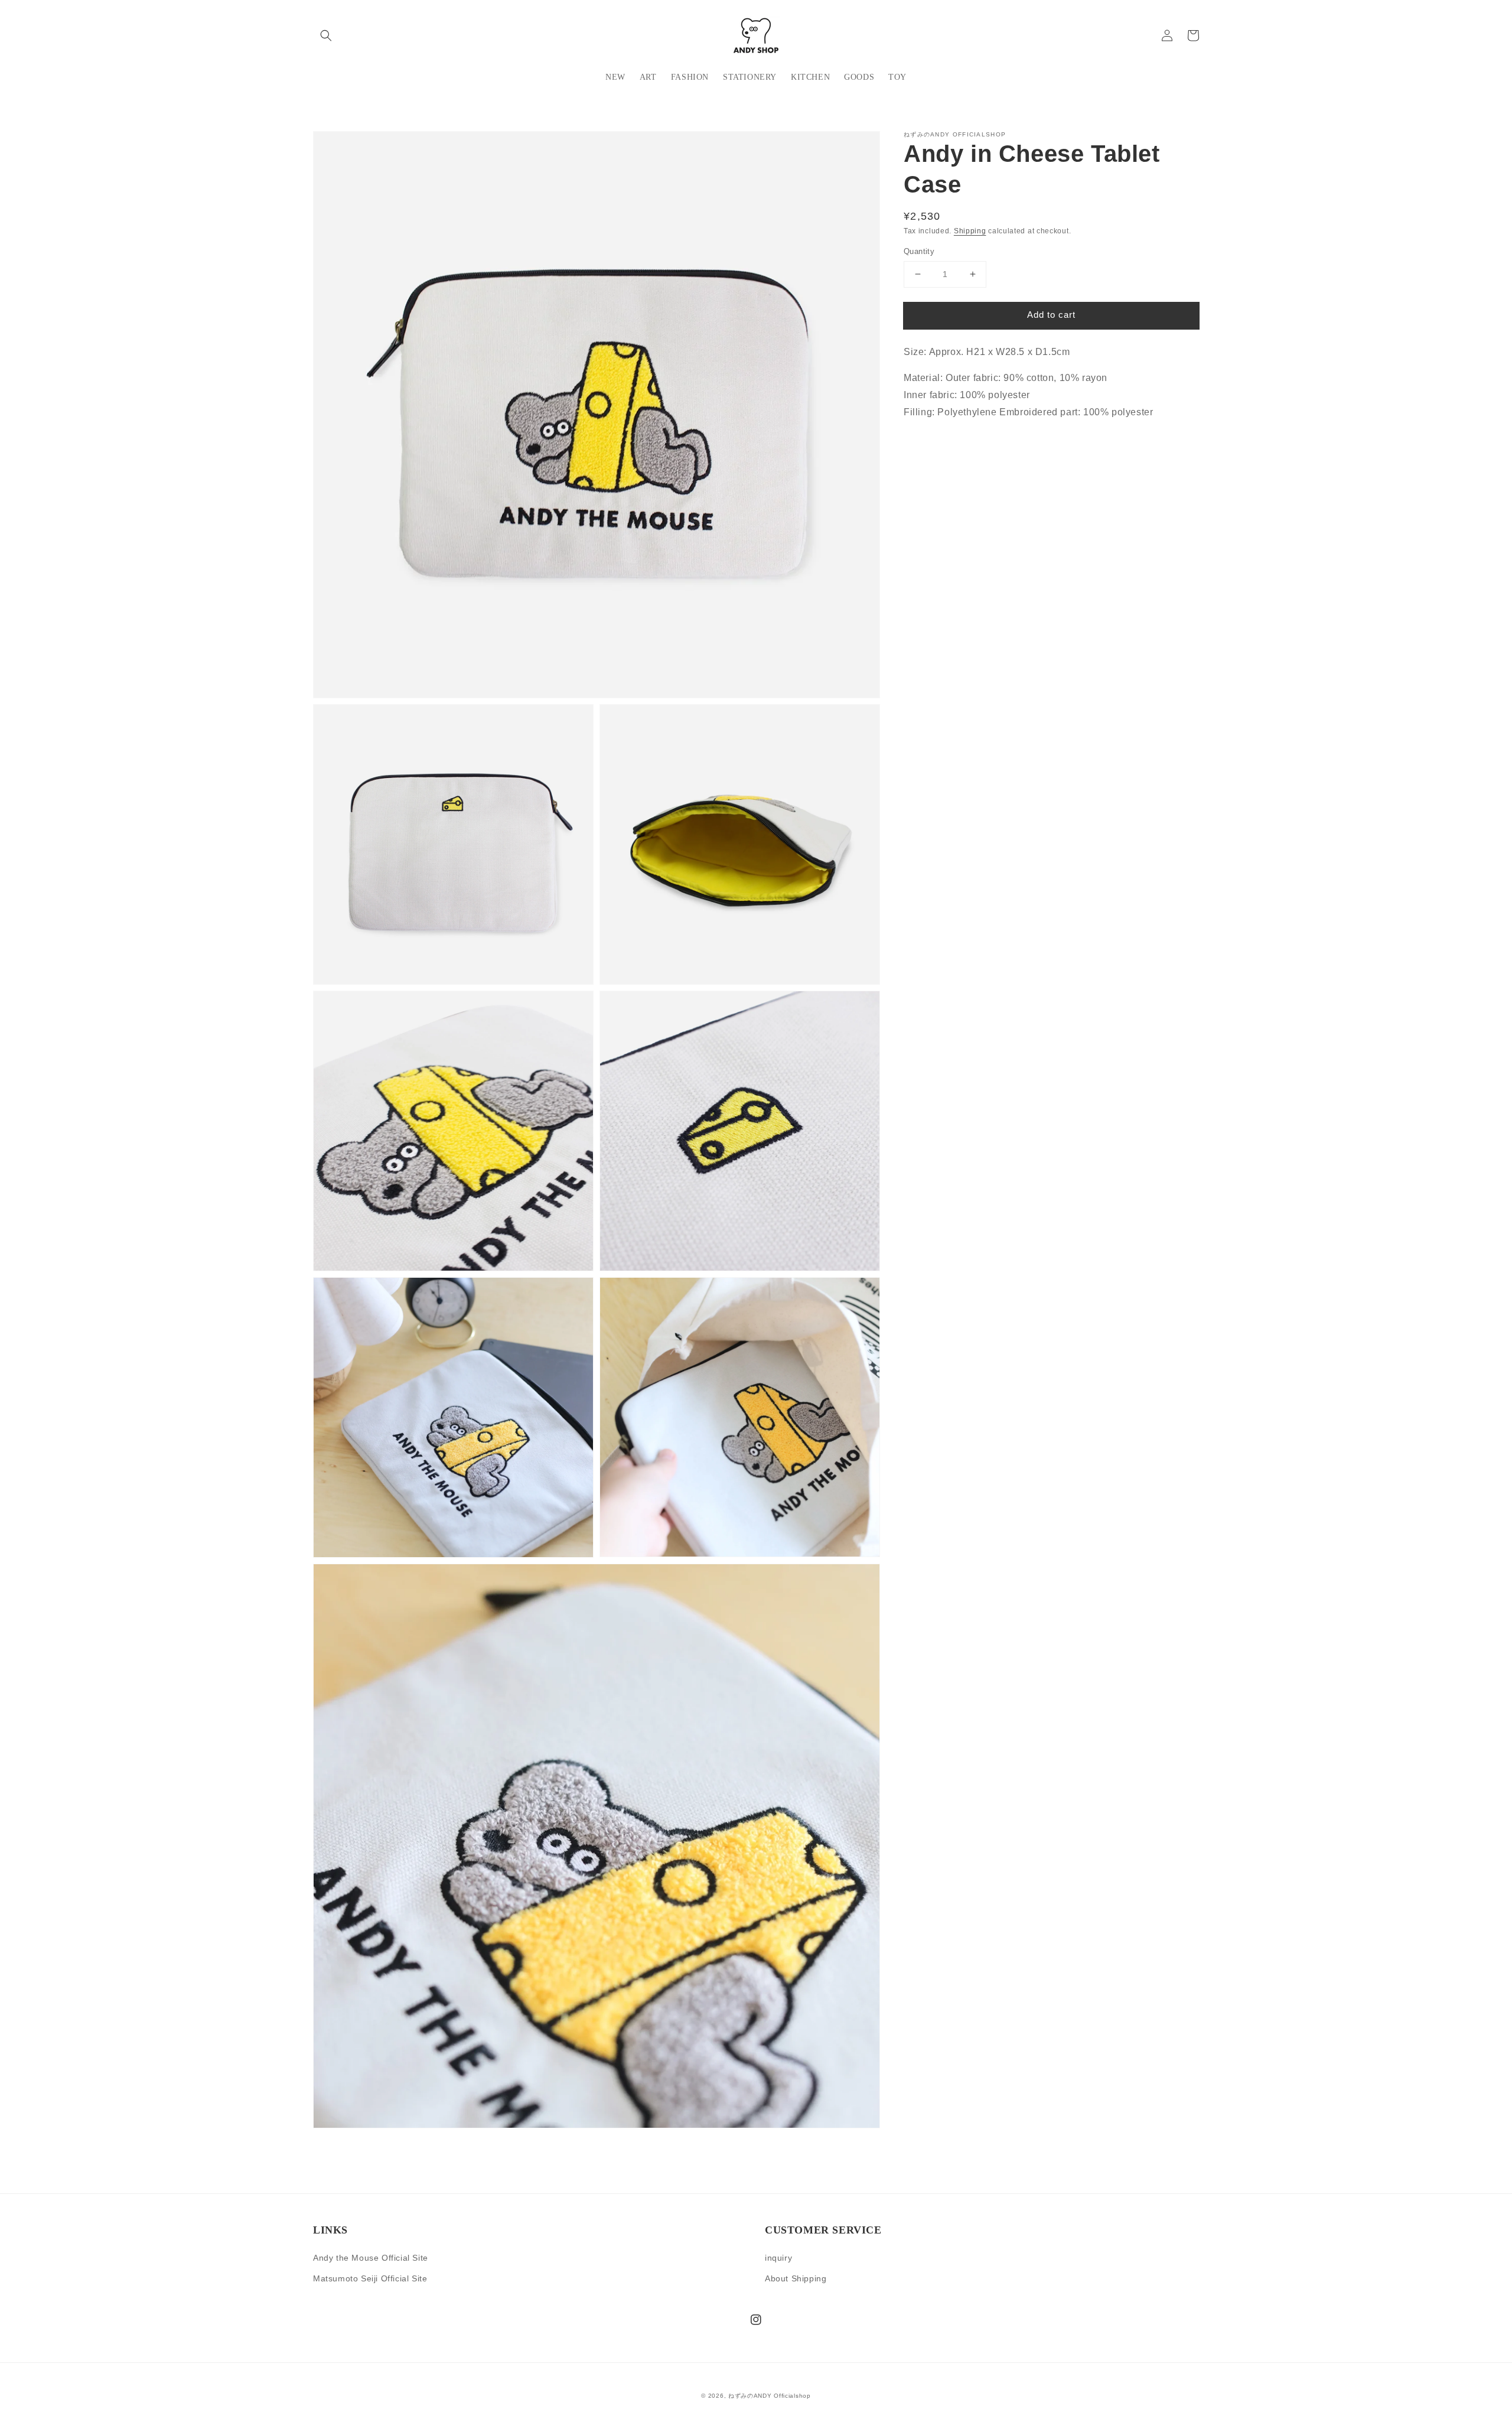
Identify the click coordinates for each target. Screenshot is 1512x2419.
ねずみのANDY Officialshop (770, 2396)
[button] (326, 35)
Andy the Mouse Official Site (371, 2258)
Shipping (970, 231)
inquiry (778, 2258)
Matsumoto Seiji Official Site (370, 2278)
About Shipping (796, 2278)
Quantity (919, 251)
